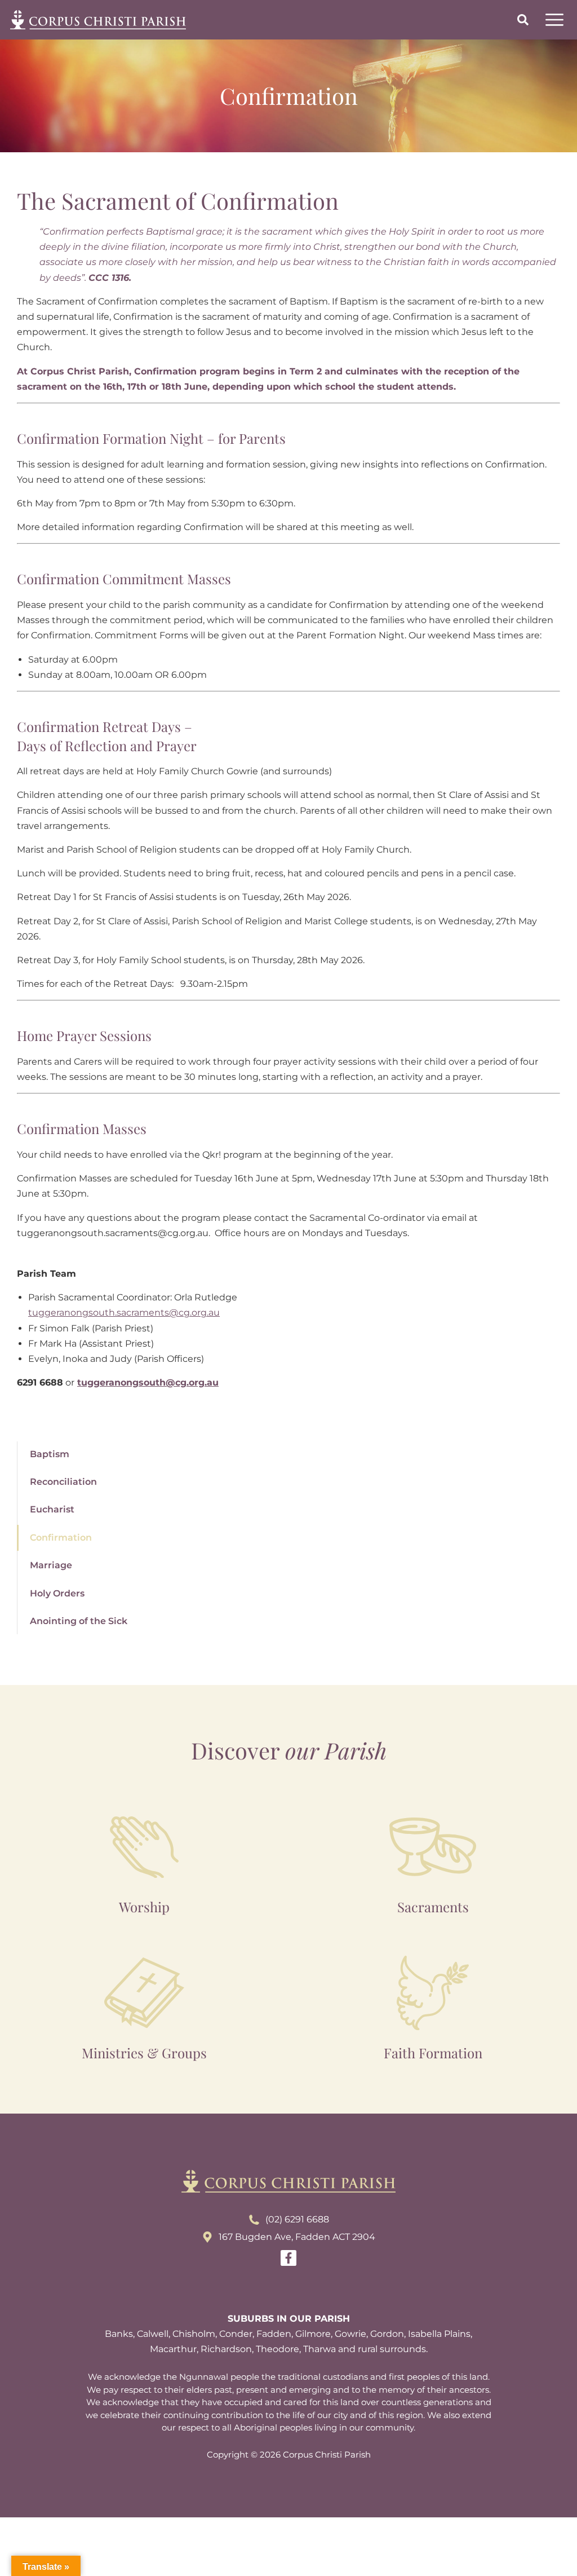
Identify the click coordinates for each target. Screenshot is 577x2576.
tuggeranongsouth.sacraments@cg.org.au (124, 1313)
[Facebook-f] (288, 2258)
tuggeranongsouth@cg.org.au (148, 1382)
